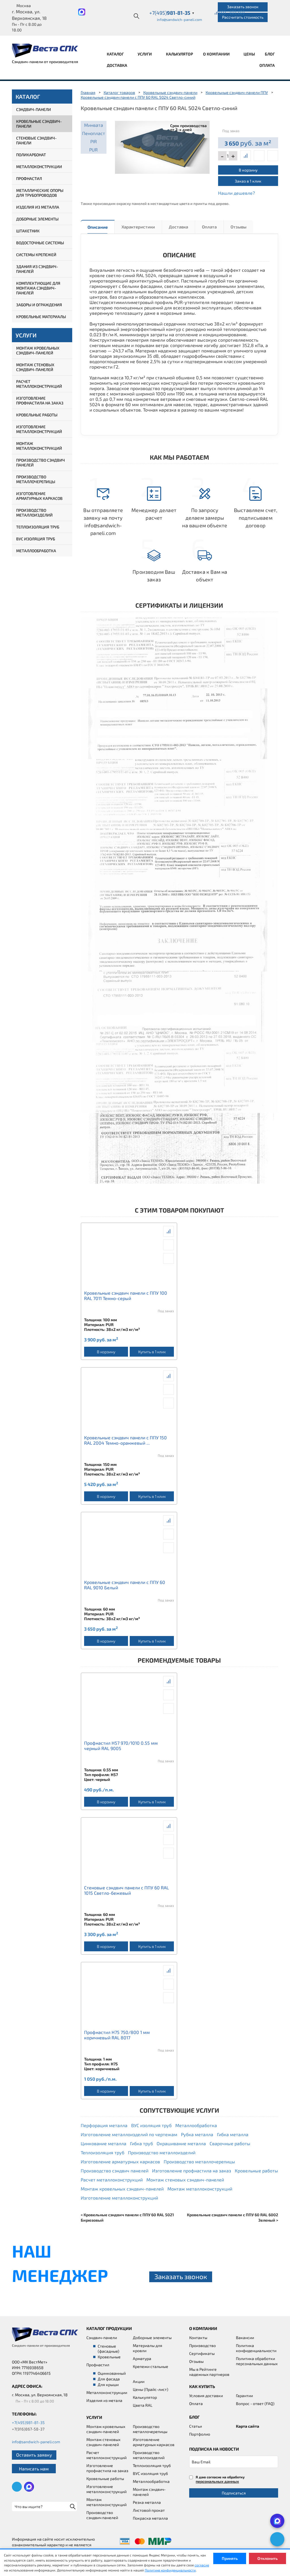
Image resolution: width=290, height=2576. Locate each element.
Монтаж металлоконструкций (39, 446)
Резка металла (147, 2502)
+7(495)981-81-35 (28, 2422)
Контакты (198, 2338)
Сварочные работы (230, 2143)
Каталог (116, 54)
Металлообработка (36, 551)
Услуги (145, 54)
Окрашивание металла (181, 2143)
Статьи (196, 2426)
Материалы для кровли (148, 2348)
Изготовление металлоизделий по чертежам (129, 2134)
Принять (230, 2558)
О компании (217, 54)
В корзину (248, 170)
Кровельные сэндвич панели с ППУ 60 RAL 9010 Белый (125, 1585)
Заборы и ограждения (39, 305)
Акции (139, 2381)
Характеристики (138, 227)
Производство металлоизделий (34, 513)
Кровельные (109, 2357)
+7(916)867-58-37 (28, 2429)
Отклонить (267, 2558)
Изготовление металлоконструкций (39, 429)
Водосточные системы (40, 243)
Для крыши (108, 2385)
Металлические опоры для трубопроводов (40, 193)
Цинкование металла (104, 2143)
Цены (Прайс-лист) (151, 2389)
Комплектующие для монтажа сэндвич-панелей (38, 288)
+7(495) (172, 13)
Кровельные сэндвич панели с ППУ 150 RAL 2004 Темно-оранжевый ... (125, 1440)
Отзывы (238, 227)
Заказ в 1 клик (248, 181)
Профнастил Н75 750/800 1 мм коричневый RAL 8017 (117, 2035)
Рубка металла (197, 2134)
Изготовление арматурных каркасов (39, 496)
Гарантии (244, 2396)
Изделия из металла (38, 207)
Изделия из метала (104, 2400)
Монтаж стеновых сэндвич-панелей (35, 367)
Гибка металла (233, 2134)
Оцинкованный (112, 2373)
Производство (202, 2345)
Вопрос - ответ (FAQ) (255, 2403)
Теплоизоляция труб (38, 527)
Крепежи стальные (151, 2366)
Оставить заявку (34, 2455)
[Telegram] (277, 2539)
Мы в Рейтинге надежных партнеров (209, 2372)
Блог (270, 54)
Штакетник (28, 231)
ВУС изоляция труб (36, 539)
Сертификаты (202, 2353)
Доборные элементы (37, 219)
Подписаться (234, 2493)
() (222, 12)
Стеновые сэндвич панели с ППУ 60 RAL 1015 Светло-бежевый (126, 1890)
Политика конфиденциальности (256, 2348)
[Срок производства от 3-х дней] (162, 146)
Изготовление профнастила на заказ (40, 401)
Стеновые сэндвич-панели (36, 140)
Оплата (267, 65)
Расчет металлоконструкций (39, 384)
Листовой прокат (149, 2510)
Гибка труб (141, 2143)
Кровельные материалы (41, 317)
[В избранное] (273, 156)
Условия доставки (206, 2396)
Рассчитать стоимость (243, 17)
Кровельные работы (37, 415)
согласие (202, 2565)
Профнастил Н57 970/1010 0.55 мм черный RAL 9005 (121, 1746)
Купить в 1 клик (152, 1352)
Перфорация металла (104, 2125)
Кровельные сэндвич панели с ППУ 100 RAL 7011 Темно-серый (126, 1296)
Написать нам (34, 2469)
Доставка (117, 65)
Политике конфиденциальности (170, 2570)
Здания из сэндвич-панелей (37, 269)
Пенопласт (94, 133)
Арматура (142, 2358)
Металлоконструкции (39, 167)
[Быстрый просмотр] (259, 156)
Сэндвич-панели (34, 109)
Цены (249, 54)
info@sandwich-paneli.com (179, 20)
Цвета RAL (143, 2405)
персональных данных (217, 2481)
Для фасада (109, 2379)
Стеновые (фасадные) (108, 2349)
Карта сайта (248, 2426)
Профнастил (29, 178)
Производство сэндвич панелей (40, 462)
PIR (94, 141)
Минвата (94, 125)
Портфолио (200, 2434)
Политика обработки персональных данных (257, 2361)
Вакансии (245, 2338)
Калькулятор (180, 54)
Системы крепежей (36, 255)
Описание (98, 227)
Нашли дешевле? (236, 193)
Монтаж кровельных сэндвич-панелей (38, 350)
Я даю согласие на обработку (220, 2479)
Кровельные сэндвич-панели (39, 124)
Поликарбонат (31, 155)
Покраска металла (150, 2518)
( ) (241, 12)
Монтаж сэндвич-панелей (149, 2492)
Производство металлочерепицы (36, 479)
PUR (93, 150)
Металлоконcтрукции (107, 2392)
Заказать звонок (243, 7)
